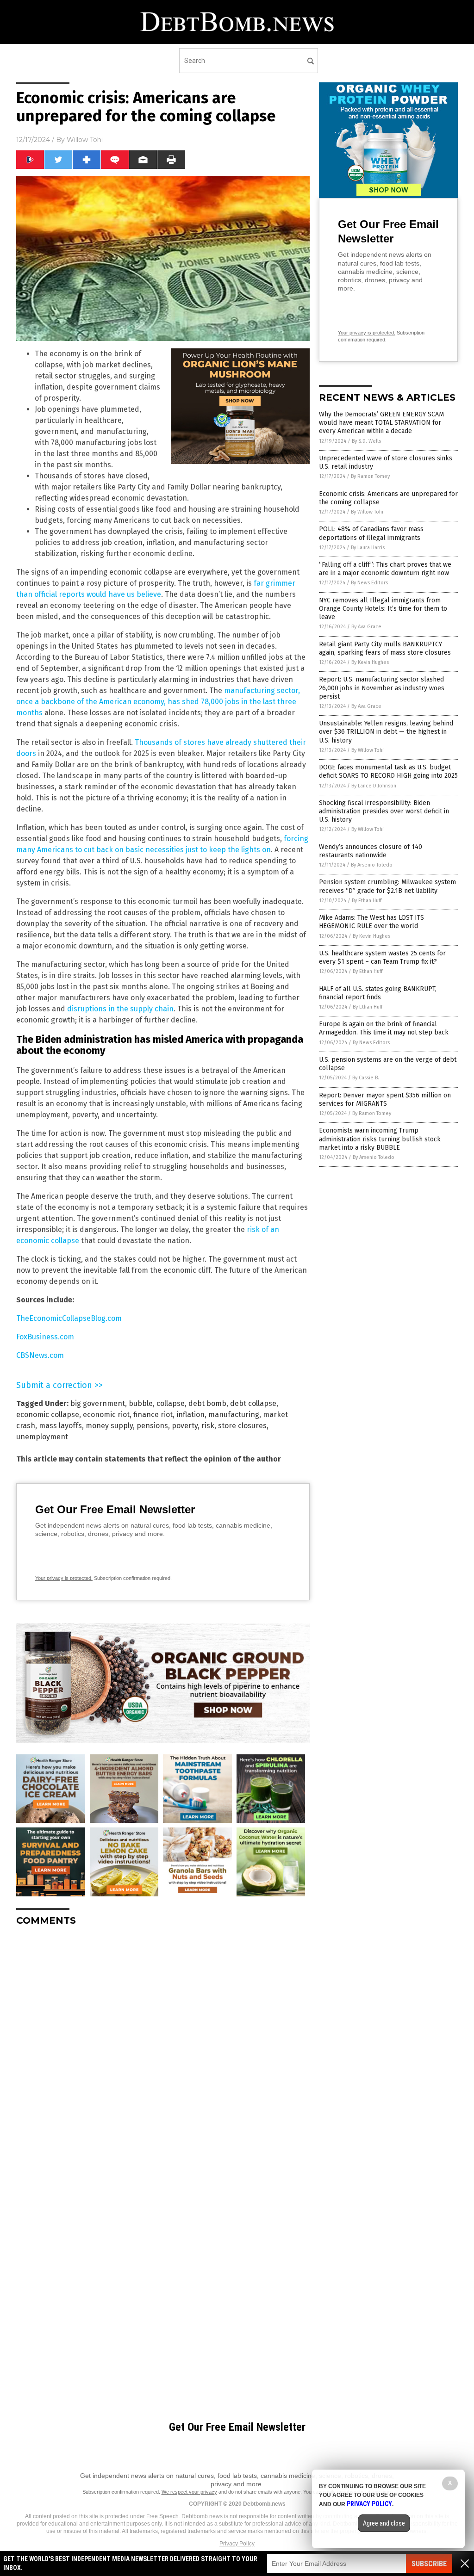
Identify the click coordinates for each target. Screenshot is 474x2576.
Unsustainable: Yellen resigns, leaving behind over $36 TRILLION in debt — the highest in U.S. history (386, 732)
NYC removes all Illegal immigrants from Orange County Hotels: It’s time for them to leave (383, 609)
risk (208, 1426)
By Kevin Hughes (370, 662)
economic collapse (48, 1415)
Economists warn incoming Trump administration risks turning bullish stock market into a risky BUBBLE (380, 1139)
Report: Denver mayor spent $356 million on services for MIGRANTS (385, 1099)
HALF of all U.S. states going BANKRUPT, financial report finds (378, 993)
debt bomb (207, 1403)
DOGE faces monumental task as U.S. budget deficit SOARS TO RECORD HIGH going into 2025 (388, 771)
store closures (242, 1426)
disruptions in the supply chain (120, 1009)
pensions (152, 1426)
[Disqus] (163, 2049)
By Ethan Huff (367, 901)
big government (98, 1403)
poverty (185, 1426)
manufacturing (234, 1415)
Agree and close (384, 2523)
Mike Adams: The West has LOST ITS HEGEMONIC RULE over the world (371, 922)
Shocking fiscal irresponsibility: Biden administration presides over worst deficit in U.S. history (384, 811)
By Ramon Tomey (370, 476)
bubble (141, 1403)
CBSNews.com (40, 1355)
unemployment (42, 1437)
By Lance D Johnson (374, 786)
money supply (109, 1426)
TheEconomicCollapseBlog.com (69, 1318)
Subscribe (429, 2564)
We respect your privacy (189, 2492)
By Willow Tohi (367, 512)
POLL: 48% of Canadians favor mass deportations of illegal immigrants (371, 533)
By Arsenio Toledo (372, 865)
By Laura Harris (368, 548)
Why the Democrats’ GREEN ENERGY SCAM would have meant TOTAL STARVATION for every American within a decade (381, 423)
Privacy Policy (237, 2544)
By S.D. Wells (366, 441)
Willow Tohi (85, 140)
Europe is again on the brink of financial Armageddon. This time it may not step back (384, 1028)
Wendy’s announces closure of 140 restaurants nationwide (371, 851)
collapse (171, 1403)
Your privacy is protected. (64, 1578)
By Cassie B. (366, 1078)
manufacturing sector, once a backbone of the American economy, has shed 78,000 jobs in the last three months (158, 702)
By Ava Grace (366, 627)
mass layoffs (60, 1426)
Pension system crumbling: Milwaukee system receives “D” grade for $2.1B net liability (387, 886)
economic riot (106, 1415)
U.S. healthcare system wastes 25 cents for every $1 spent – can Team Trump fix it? (382, 957)
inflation (190, 1415)
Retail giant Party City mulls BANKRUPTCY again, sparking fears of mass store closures (385, 648)
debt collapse (253, 1403)
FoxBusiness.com (45, 1337)
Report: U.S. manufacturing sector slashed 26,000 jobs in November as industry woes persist (382, 688)
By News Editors (369, 583)
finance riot (153, 1415)
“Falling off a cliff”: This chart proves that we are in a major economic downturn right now (385, 569)
